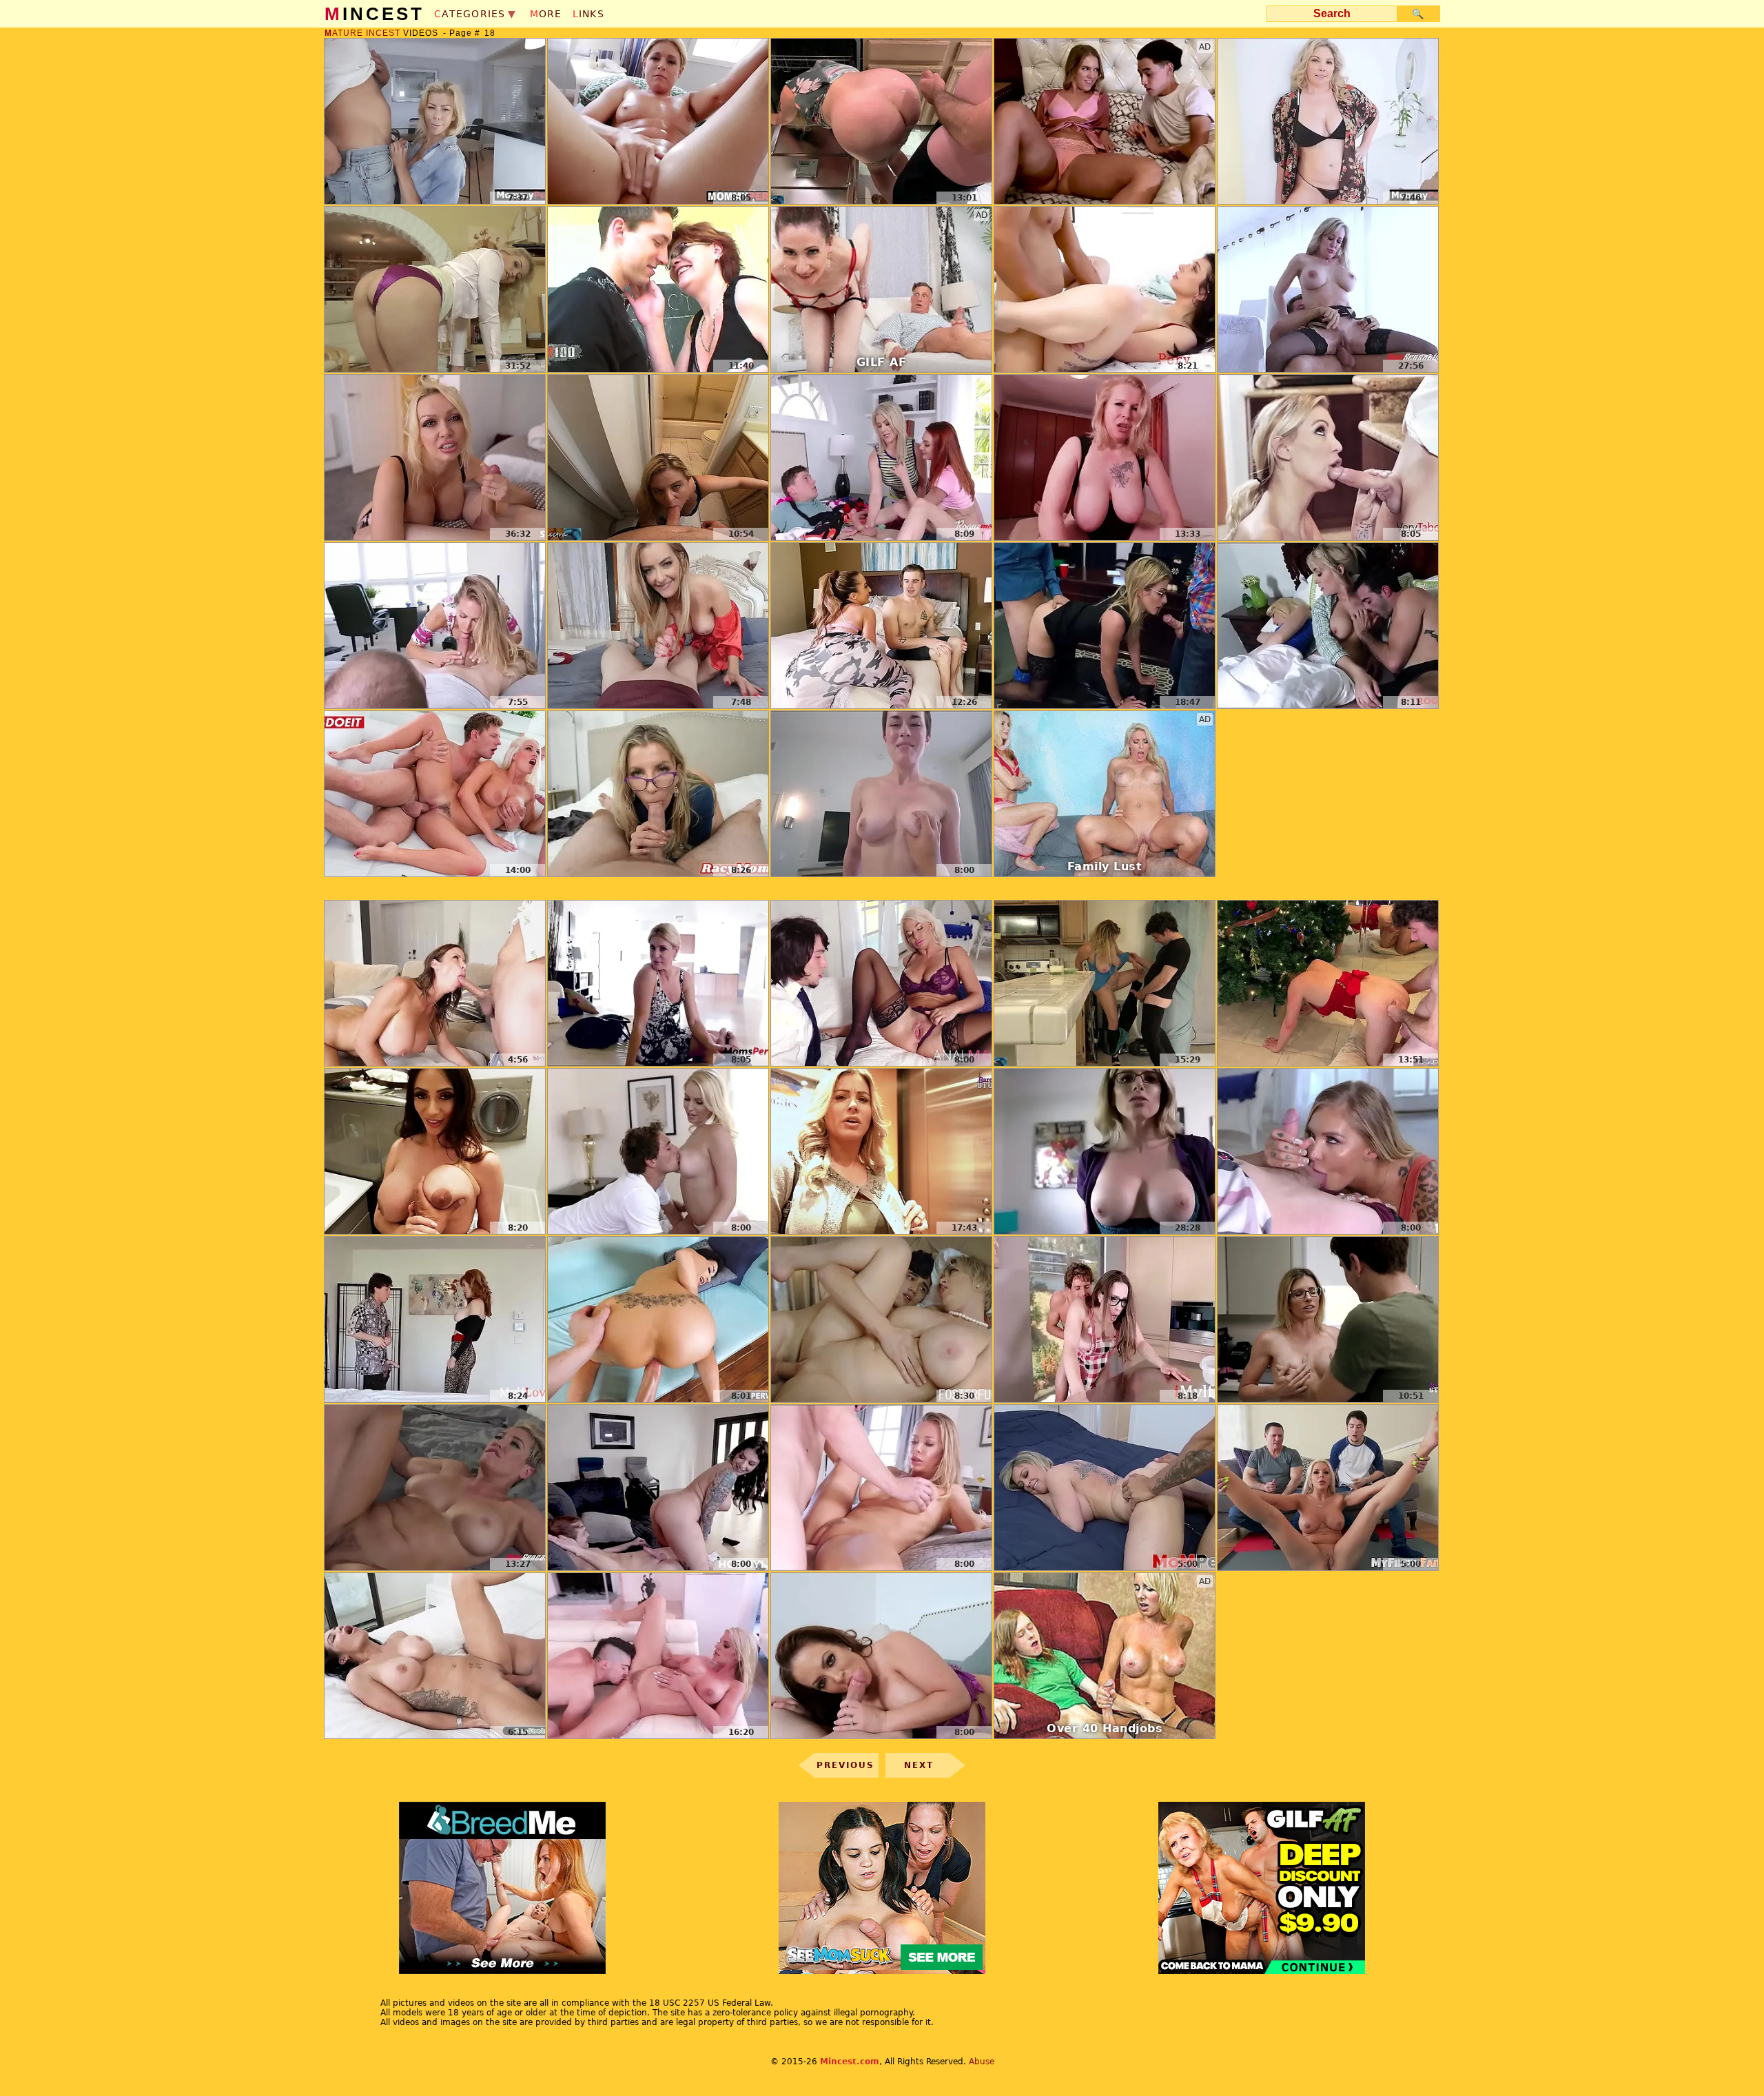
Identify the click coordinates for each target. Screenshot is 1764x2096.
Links (588, 14)
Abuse (982, 2062)
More (546, 14)
